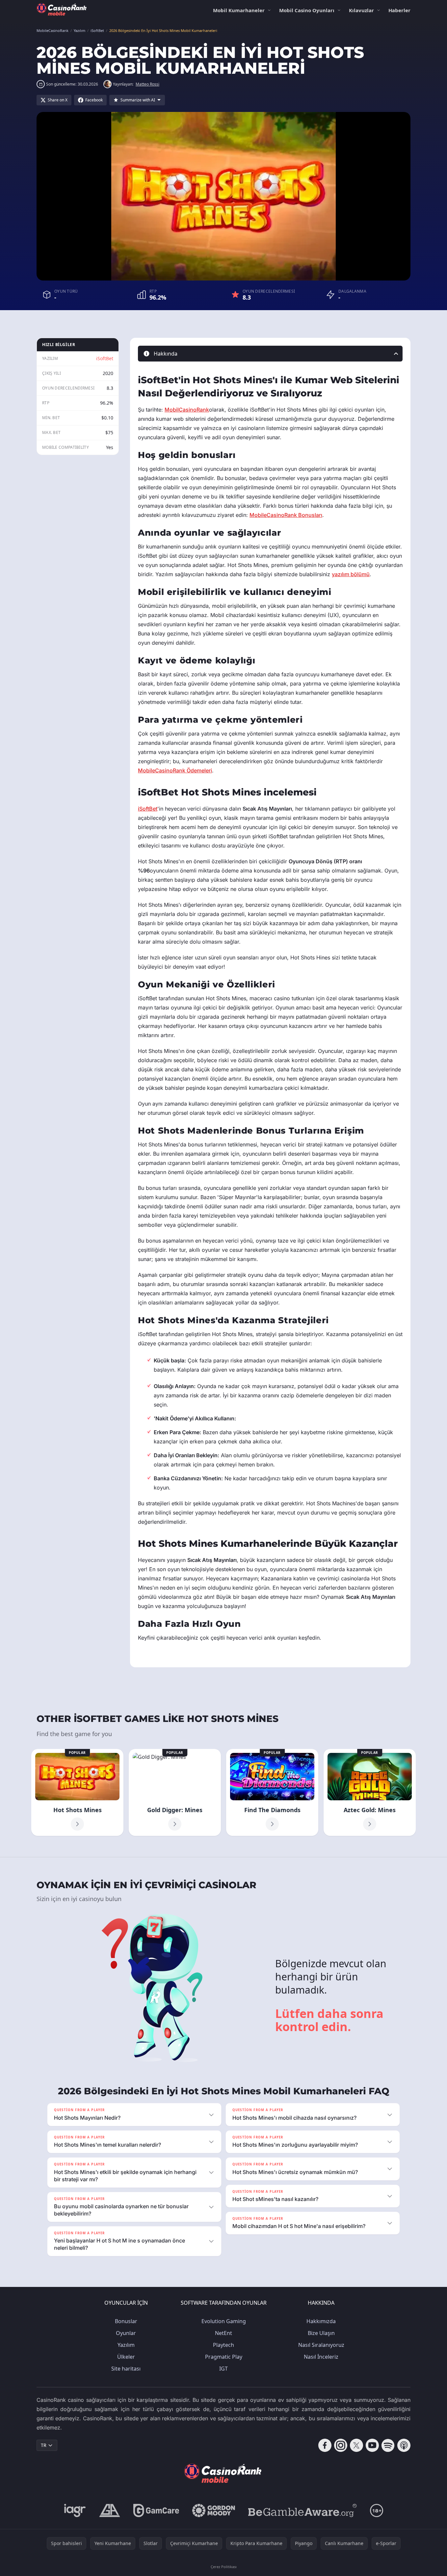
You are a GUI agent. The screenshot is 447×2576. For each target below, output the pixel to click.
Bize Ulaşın (321, 2333)
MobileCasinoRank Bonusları (286, 515)
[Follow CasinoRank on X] (356, 2445)
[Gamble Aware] (302, 2510)
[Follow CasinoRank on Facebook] (325, 2445)
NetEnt (223, 2333)
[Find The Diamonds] (272, 1792)
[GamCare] (156, 2510)
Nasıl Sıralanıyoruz (321, 2345)
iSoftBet (105, 358)
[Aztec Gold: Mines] (370, 1792)
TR (44, 2445)
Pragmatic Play (224, 2357)
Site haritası (126, 2369)
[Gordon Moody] (214, 2510)
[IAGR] (75, 2510)
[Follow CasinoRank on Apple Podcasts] (404, 2445)
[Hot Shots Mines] (77, 1792)
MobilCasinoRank (187, 410)
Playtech (223, 2345)
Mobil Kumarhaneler (239, 10)
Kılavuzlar (361, 10)
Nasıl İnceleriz (321, 2357)
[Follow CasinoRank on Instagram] (341, 2445)
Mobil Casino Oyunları (307, 10)
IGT (223, 2369)
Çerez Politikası (224, 2567)
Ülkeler (126, 2357)
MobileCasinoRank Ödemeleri (175, 770)
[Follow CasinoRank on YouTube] (372, 2445)
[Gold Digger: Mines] (175, 1792)
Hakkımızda (321, 2321)
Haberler (399, 10)
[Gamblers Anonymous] (110, 2510)
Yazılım (126, 2345)
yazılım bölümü (351, 574)
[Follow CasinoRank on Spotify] (388, 2445)
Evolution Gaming (224, 2321)
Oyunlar (126, 2333)
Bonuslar (126, 2321)
